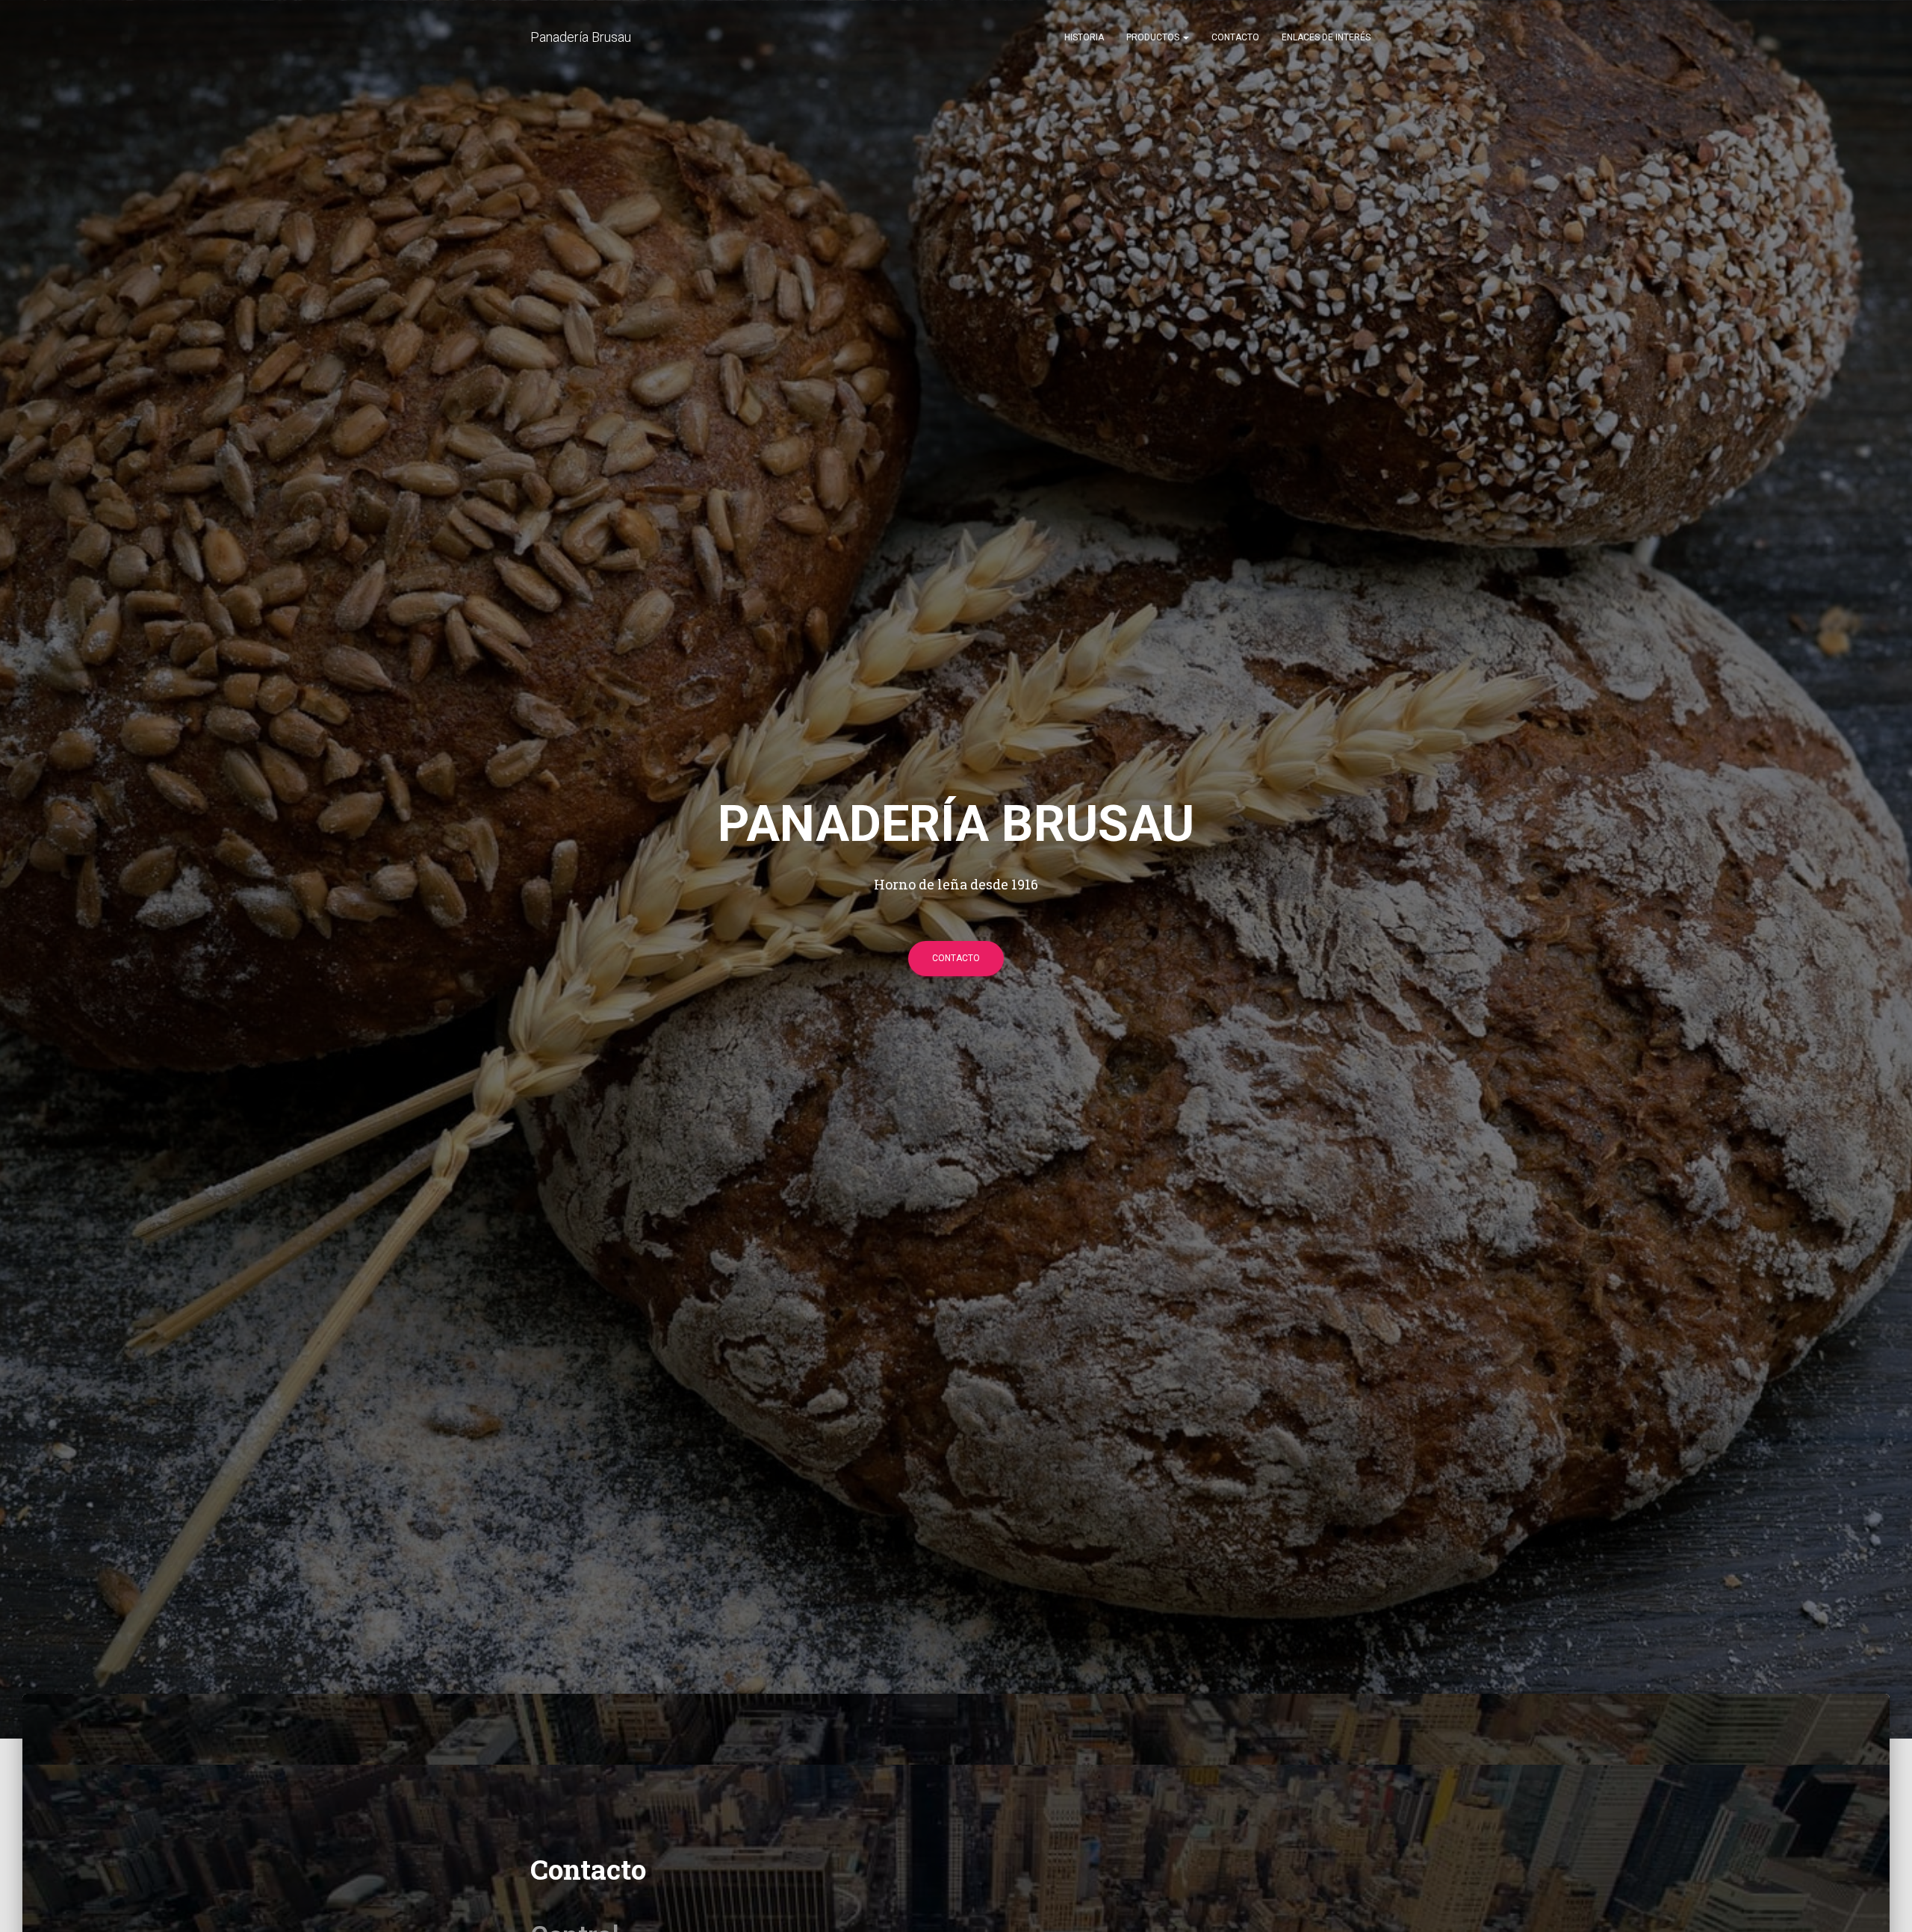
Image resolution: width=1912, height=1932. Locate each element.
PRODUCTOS (1154, 37)
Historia (1084, 37)
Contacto (1235, 37)
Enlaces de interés (1326, 37)
